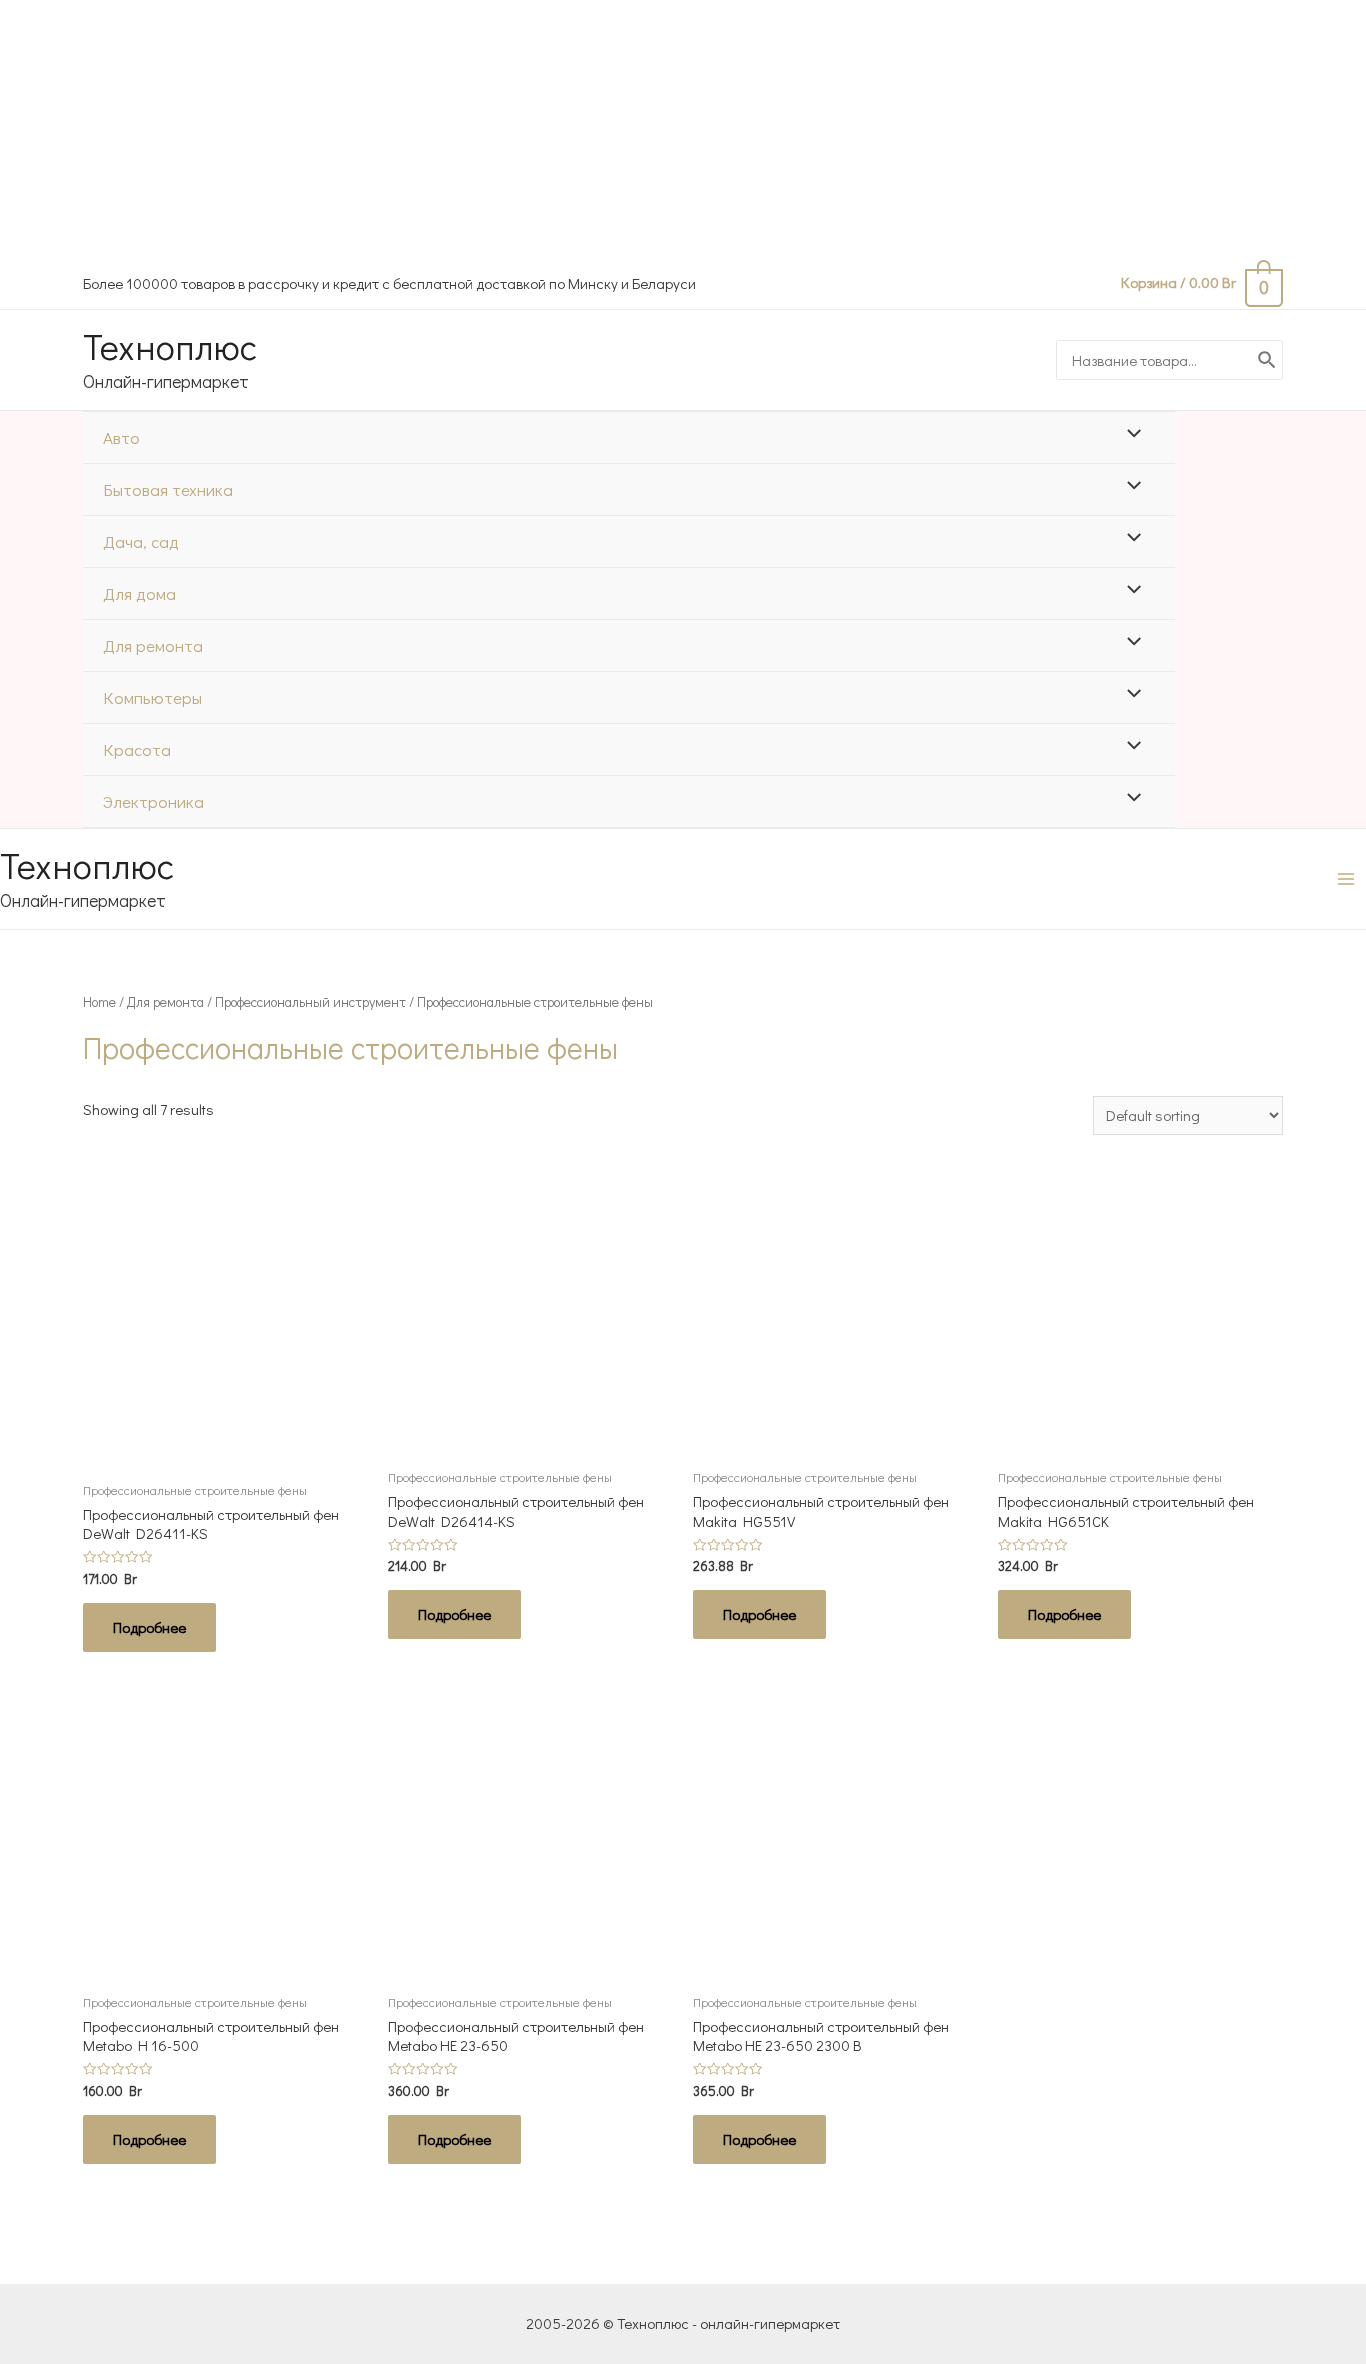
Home (99, 1002)
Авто (121, 437)
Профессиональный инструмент (310, 1002)
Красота (137, 749)
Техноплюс (170, 346)
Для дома (139, 593)
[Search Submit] (1268, 360)
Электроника (153, 801)
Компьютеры (152, 697)
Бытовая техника (168, 489)
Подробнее (149, 1627)
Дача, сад (141, 541)
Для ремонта (153, 645)
